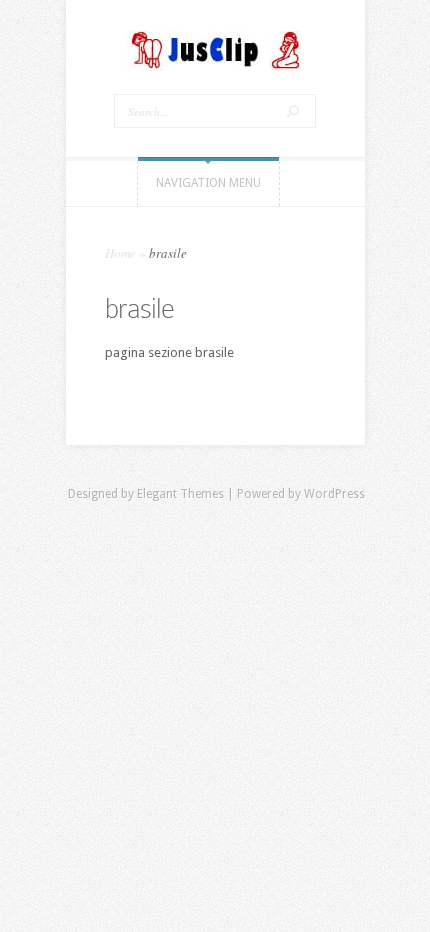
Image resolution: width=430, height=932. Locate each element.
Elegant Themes (180, 494)
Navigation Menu (208, 183)
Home (120, 253)
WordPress (334, 494)
